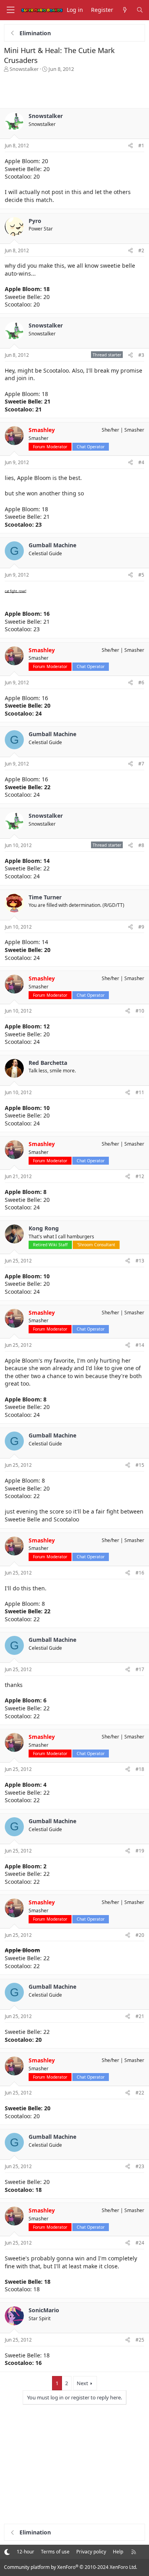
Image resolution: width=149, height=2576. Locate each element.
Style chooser (7, 2552)
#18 (140, 1769)
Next (82, 2383)
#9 (141, 927)
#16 (140, 1573)
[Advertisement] (75, 88)
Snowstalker (24, 69)
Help (118, 2552)
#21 (140, 2016)
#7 (141, 764)
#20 (140, 1935)
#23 (140, 2166)
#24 (140, 2243)
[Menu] (10, 10)
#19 (140, 1851)
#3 (141, 355)
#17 (140, 1669)
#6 (141, 683)
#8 (141, 845)
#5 (141, 575)
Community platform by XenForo (71, 2567)
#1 (141, 146)
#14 (140, 1345)
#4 (141, 462)
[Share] (131, 146)
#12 (140, 1176)
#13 (140, 1261)
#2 (141, 250)
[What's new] (125, 10)
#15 (140, 1465)
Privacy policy (91, 2552)
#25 (140, 2340)
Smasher (134, 430)
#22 (140, 2093)
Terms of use (55, 2552)
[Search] (140, 10)
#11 (140, 1092)
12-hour (25, 2552)
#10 (140, 1011)
